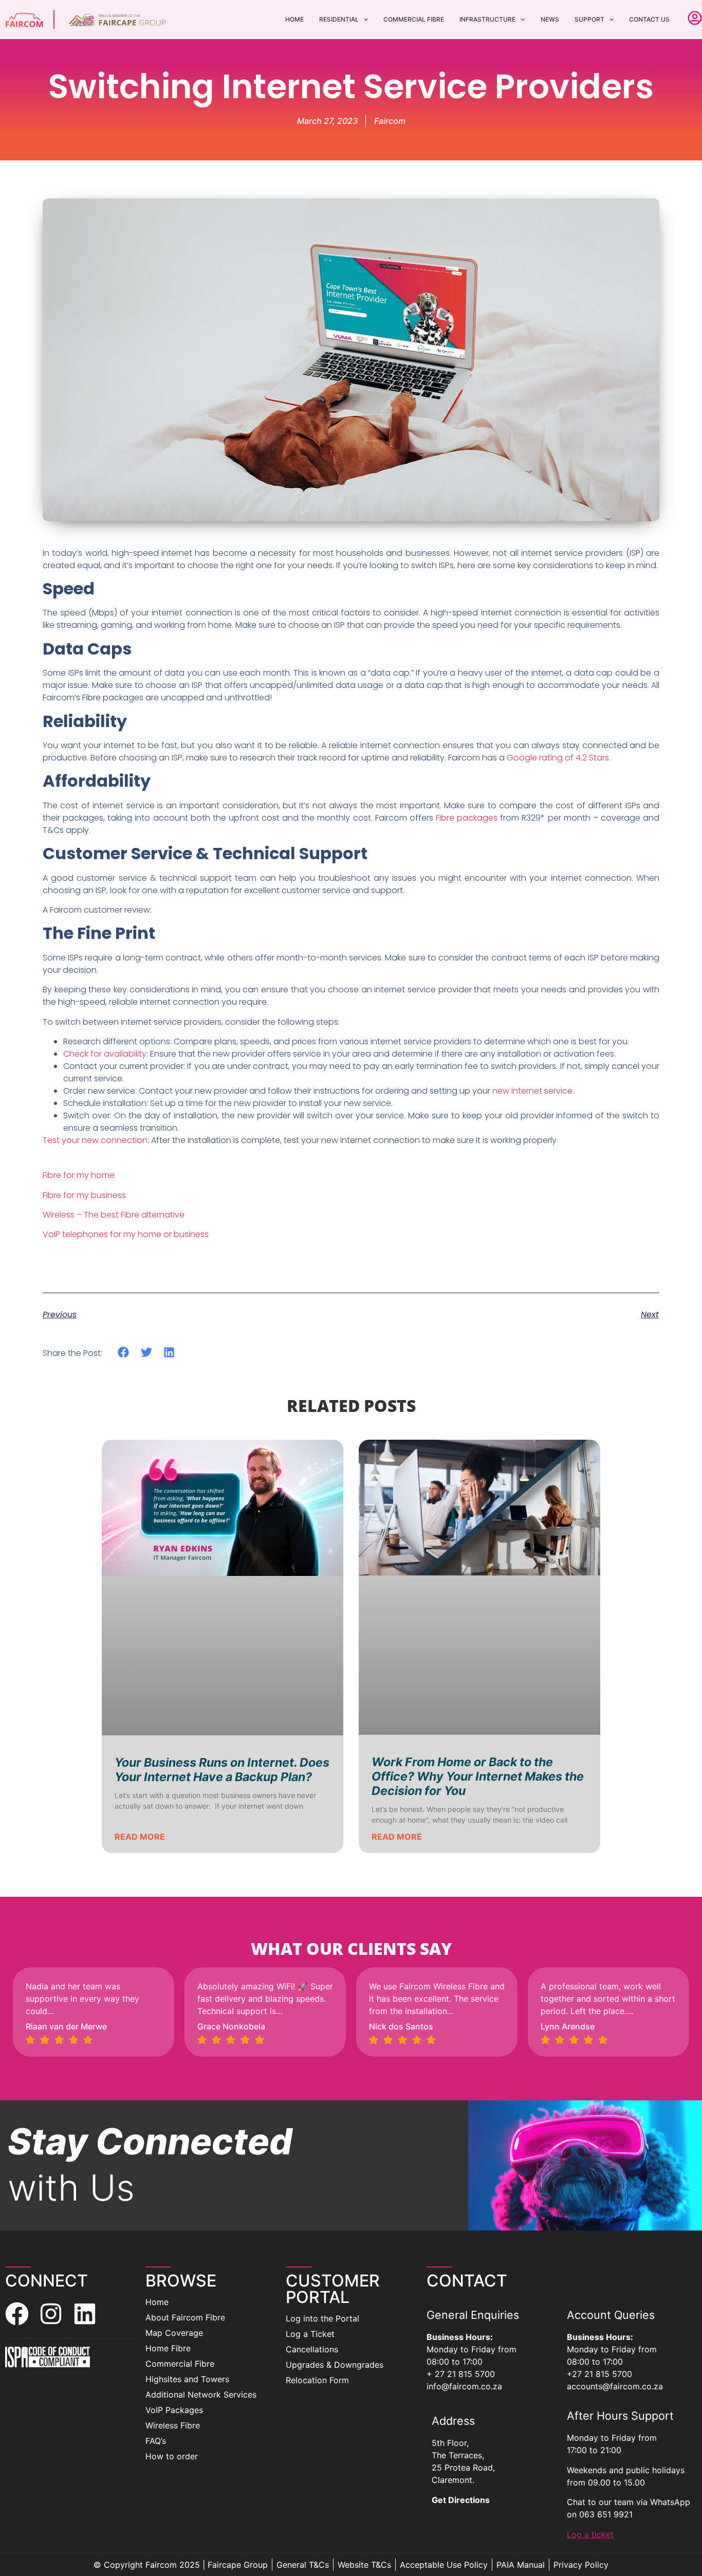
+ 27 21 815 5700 (461, 2374)
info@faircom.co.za (464, 2386)
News (550, 19)
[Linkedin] (85, 2314)
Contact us (649, 19)
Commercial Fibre (414, 19)
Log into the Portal (322, 2318)
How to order (172, 2456)
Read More (140, 1837)
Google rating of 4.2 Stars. (559, 758)
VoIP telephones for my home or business (126, 1234)
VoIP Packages (174, 2410)
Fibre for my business (84, 1195)
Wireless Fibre (173, 2425)
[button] (124, 1353)
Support (589, 19)
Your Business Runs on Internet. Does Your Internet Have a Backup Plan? (222, 1770)
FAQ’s (156, 2441)
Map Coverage (174, 2333)
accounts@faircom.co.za (615, 2386)
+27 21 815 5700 (599, 2374)
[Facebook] (17, 2314)
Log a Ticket (310, 2334)
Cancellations (312, 2349)
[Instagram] (51, 2314)
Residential (339, 19)
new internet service (532, 1091)
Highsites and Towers (187, 2379)
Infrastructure (487, 19)
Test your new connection (95, 1140)
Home (294, 19)
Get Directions (461, 2500)
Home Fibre (168, 2348)
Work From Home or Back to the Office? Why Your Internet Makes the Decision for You (478, 1776)
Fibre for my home (79, 1175)
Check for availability (105, 1054)
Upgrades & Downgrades (335, 2365)
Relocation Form (317, 2380)
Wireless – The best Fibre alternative (114, 1215)
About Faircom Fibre (185, 2317)
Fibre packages (467, 818)
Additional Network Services (201, 2394)
